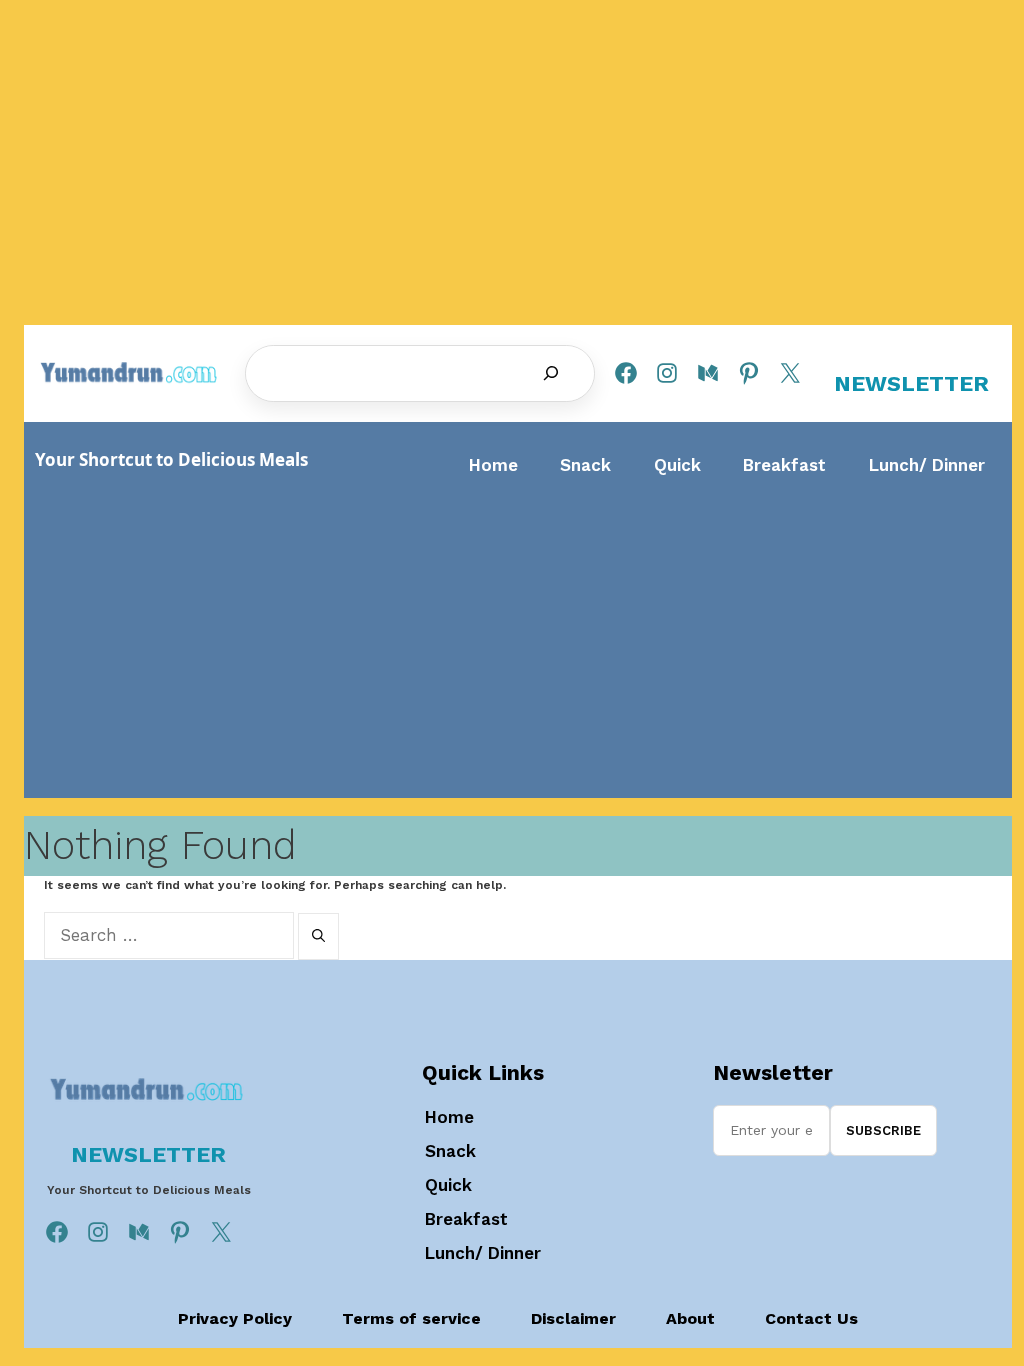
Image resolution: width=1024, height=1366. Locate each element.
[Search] (551, 373)
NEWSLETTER (911, 383)
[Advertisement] (518, 637)
